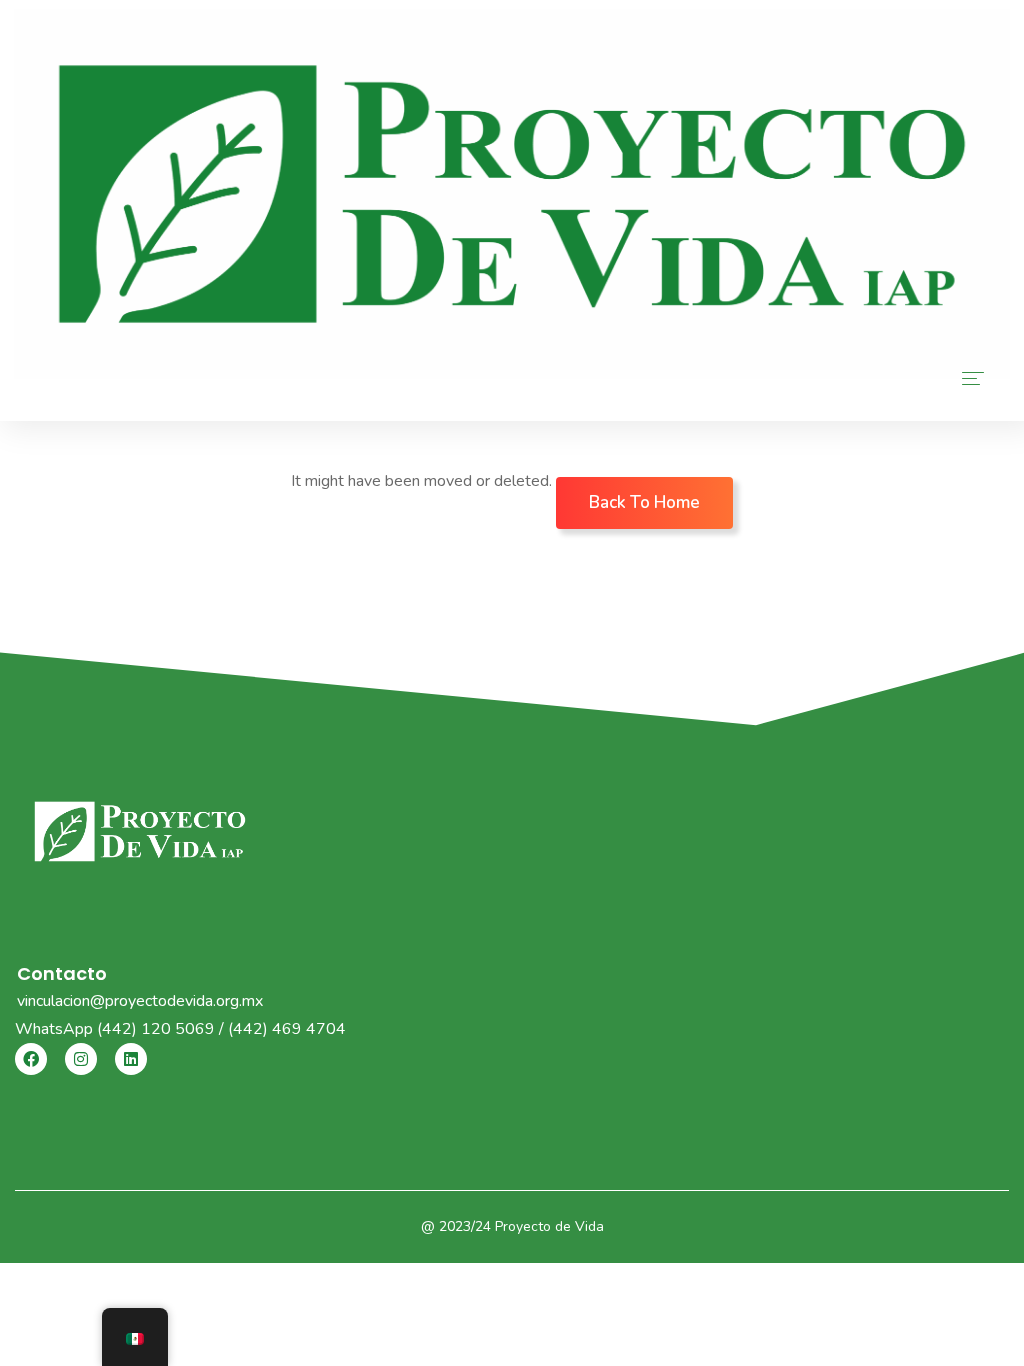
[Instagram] (81, 1059)
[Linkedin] (131, 1059)
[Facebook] (31, 1059)
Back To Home (644, 502)
